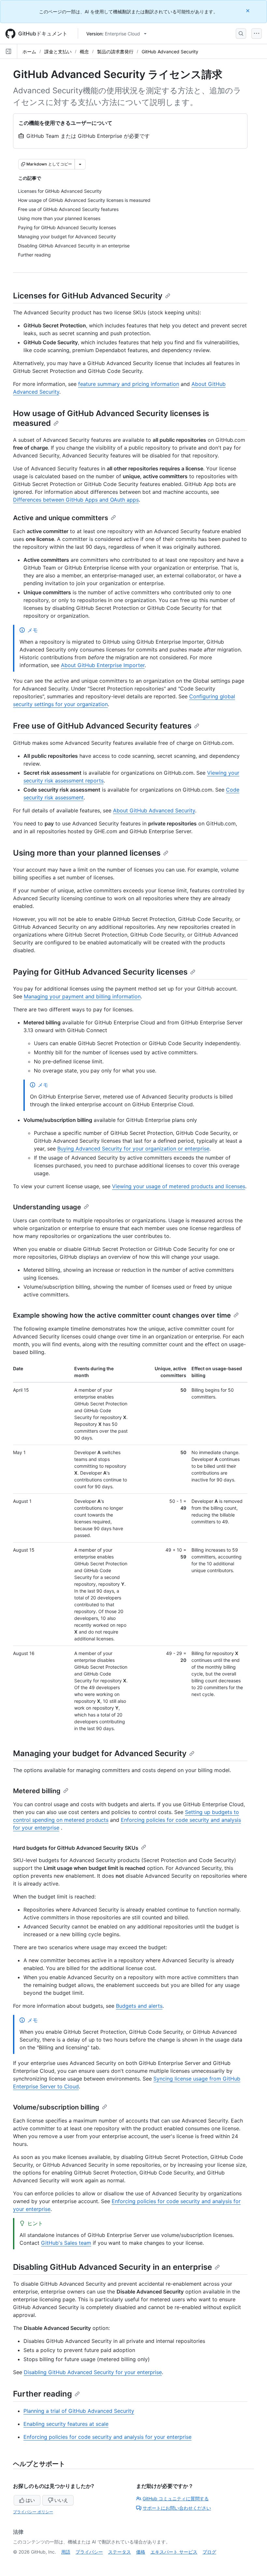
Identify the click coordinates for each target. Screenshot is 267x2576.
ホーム (29, 52)
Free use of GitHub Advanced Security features (102, 726)
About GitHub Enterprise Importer (103, 665)
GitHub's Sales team (66, 2243)
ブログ (209, 2552)
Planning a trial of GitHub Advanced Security (79, 2411)
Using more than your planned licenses (87, 853)
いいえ (61, 2500)
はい (30, 2500)
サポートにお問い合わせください (177, 2508)
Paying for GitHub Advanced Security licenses (100, 972)
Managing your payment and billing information (82, 996)
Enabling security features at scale (66, 2424)
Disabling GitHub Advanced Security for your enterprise (93, 2372)
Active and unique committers (61, 518)
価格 (141, 2552)
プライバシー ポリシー (33, 2512)
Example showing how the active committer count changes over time (122, 1315)
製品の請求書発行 (115, 52)
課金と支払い (58, 52)
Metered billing (37, 1791)
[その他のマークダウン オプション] (80, 164)
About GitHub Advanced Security (154, 810)
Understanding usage (47, 1207)
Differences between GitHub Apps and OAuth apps (76, 500)
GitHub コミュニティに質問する (176, 2498)
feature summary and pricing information (129, 384)
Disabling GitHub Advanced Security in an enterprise (112, 2267)
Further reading (42, 2394)
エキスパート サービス (174, 2552)
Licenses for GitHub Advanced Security (88, 296)
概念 (84, 52)
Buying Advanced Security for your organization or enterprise (133, 1149)
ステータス (119, 2552)
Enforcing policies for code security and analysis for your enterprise (107, 2437)
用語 (66, 2552)
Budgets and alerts (139, 2006)
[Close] (248, 11)
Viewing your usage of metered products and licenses (179, 1186)
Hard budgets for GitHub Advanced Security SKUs (76, 1848)
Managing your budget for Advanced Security (100, 1753)
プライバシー (89, 2552)
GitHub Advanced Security (170, 52)
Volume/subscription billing (56, 2107)
